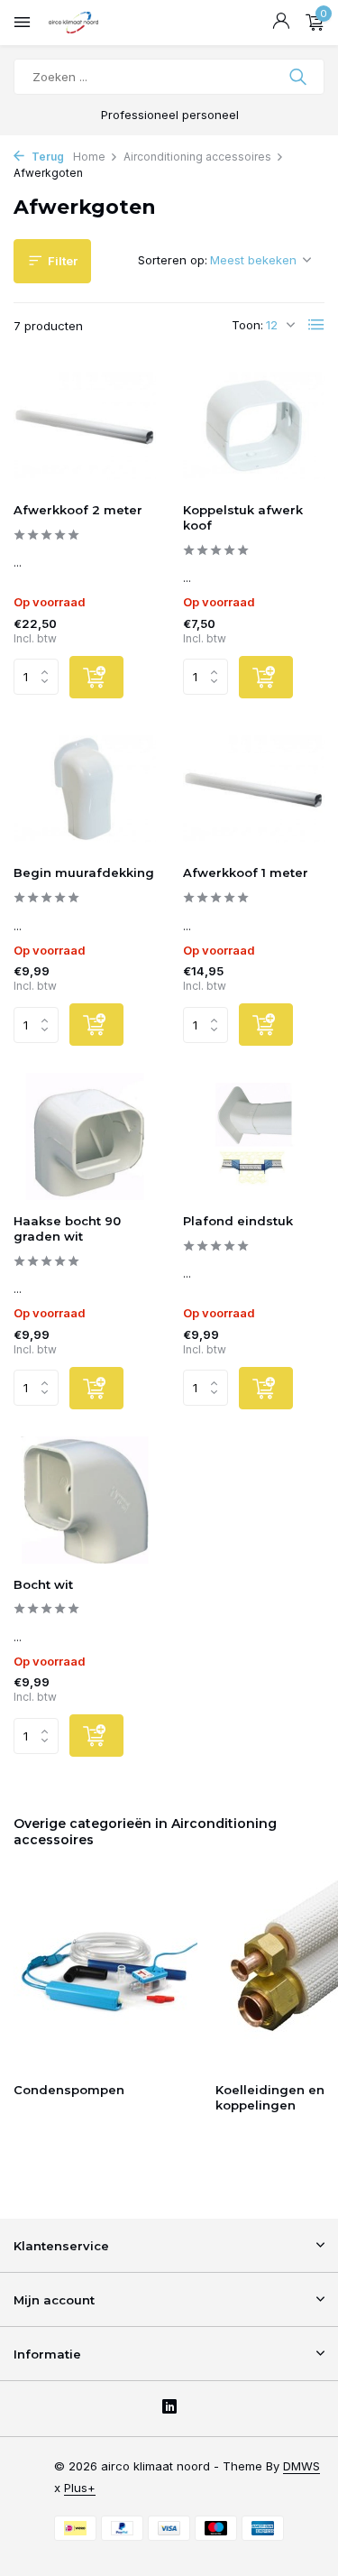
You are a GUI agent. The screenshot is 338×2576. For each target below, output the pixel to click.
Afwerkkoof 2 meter (78, 510)
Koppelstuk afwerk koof (243, 517)
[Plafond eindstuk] (254, 1136)
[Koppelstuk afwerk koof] (254, 425)
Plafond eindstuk (238, 1221)
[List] (316, 325)
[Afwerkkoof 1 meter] (254, 789)
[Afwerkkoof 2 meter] (85, 425)
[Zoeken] (300, 77)
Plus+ (80, 2488)
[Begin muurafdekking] (85, 789)
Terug (46, 157)
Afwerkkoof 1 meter (246, 873)
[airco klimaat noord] (95, 23)
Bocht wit (43, 1584)
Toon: (247, 325)
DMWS (301, 2466)
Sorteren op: (173, 260)
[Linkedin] (169, 2408)
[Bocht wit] (85, 1500)
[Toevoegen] (96, 677)
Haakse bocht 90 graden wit (67, 1228)
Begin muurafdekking (84, 873)
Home (89, 157)
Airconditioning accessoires (197, 157)
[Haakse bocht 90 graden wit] (85, 1136)
